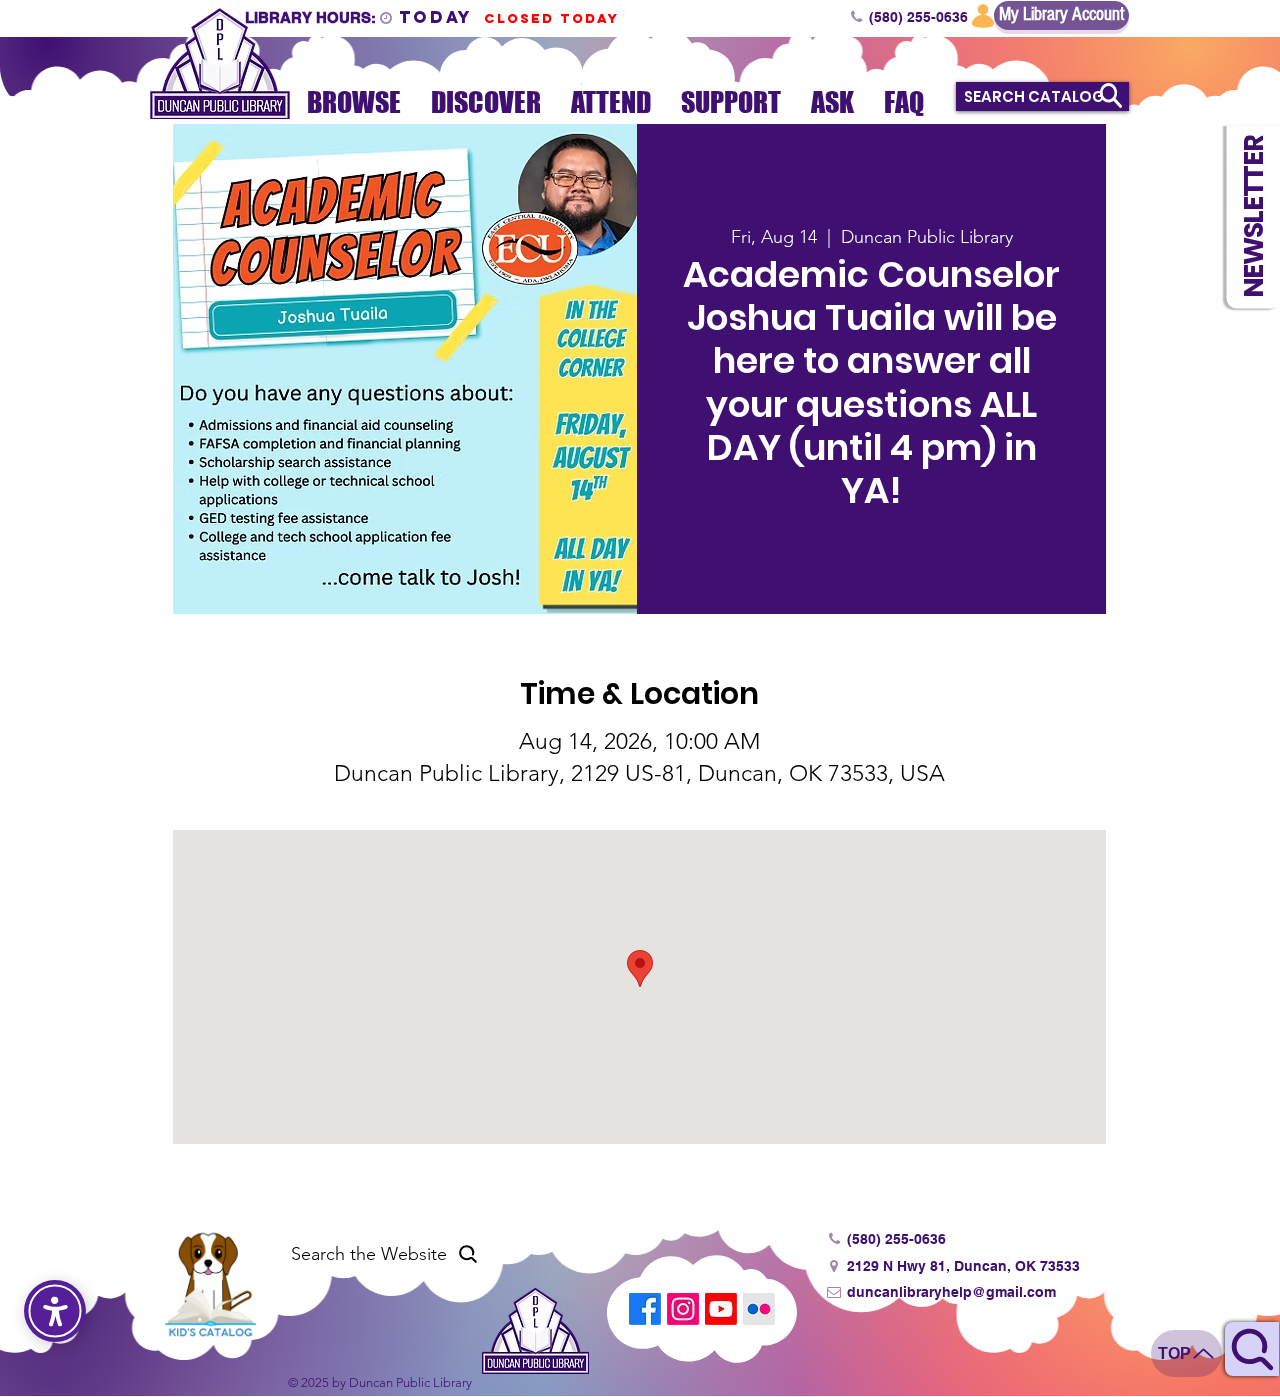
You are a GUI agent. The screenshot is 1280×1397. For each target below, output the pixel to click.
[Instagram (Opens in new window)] (683, 1309)
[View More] (358, 16)
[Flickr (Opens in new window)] (759, 1309)
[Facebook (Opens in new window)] (645, 1309)
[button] (1253, 216)
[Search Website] (1252, 1349)
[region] (1252, 1333)
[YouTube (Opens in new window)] (721, 1309)
